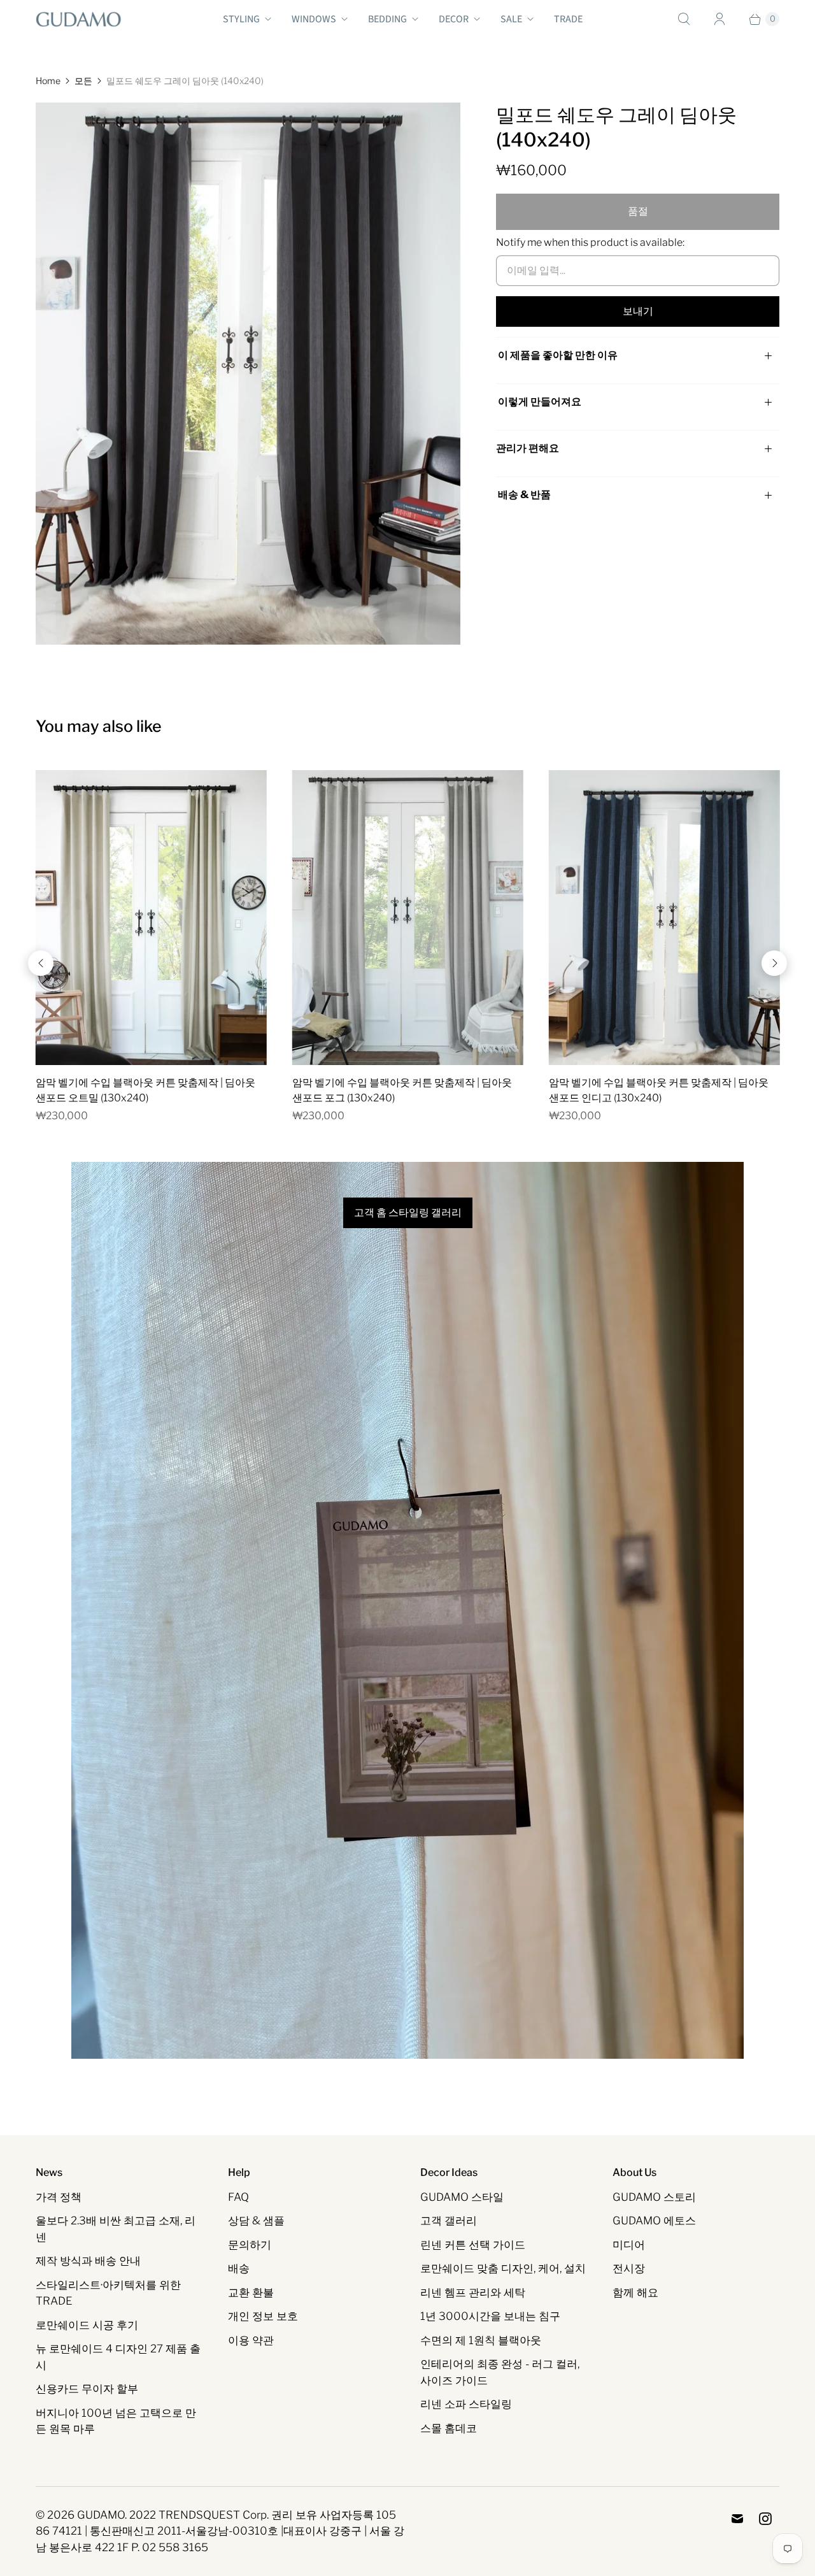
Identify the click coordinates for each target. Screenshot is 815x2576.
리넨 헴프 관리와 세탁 (473, 2293)
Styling (241, 19)
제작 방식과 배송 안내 (88, 2261)
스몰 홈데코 (449, 2428)
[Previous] (41, 963)
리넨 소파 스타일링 (466, 2404)
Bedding (387, 19)
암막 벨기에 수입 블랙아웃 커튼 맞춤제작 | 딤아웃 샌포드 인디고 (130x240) (659, 1090)
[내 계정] (719, 19)
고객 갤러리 (449, 2221)
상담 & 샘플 (256, 2221)
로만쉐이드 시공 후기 (87, 2325)
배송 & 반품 (523, 495)
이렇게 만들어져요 (540, 402)
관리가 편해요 (528, 448)
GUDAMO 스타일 (462, 2197)
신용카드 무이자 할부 (87, 2389)
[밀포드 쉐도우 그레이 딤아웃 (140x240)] (248, 374)
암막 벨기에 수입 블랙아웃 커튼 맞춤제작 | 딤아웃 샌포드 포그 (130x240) (402, 1090)
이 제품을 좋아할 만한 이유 (558, 355)
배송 (239, 2268)
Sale (511, 19)
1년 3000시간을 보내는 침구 (490, 2316)
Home (48, 81)
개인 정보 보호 (263, 2316)
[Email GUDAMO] (737, 2519)
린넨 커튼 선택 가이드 (473, 2245)
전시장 (629, 2268)
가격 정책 (59, 2197)
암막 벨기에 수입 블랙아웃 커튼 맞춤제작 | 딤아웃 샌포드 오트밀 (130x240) (145, 1090)
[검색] (684, 19)
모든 (83, 81)
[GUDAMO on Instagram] (765, 2519)
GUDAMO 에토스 (654, 2221)
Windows (314, 19)
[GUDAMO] (79, 19)
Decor (454, 19)
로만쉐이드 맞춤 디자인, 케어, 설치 (503, 2268)
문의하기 (250, 2245)
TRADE (568, 19)
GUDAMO (101, 2515)
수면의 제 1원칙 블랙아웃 (481, 2340)
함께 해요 (635, 2293)
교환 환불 (251, 2293)
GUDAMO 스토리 (654, 2197)
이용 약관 (251, 2340)
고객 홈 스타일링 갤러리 (408, 1213)
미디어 (629, 2245)
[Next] (774, 963)
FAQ (238, 2197)
